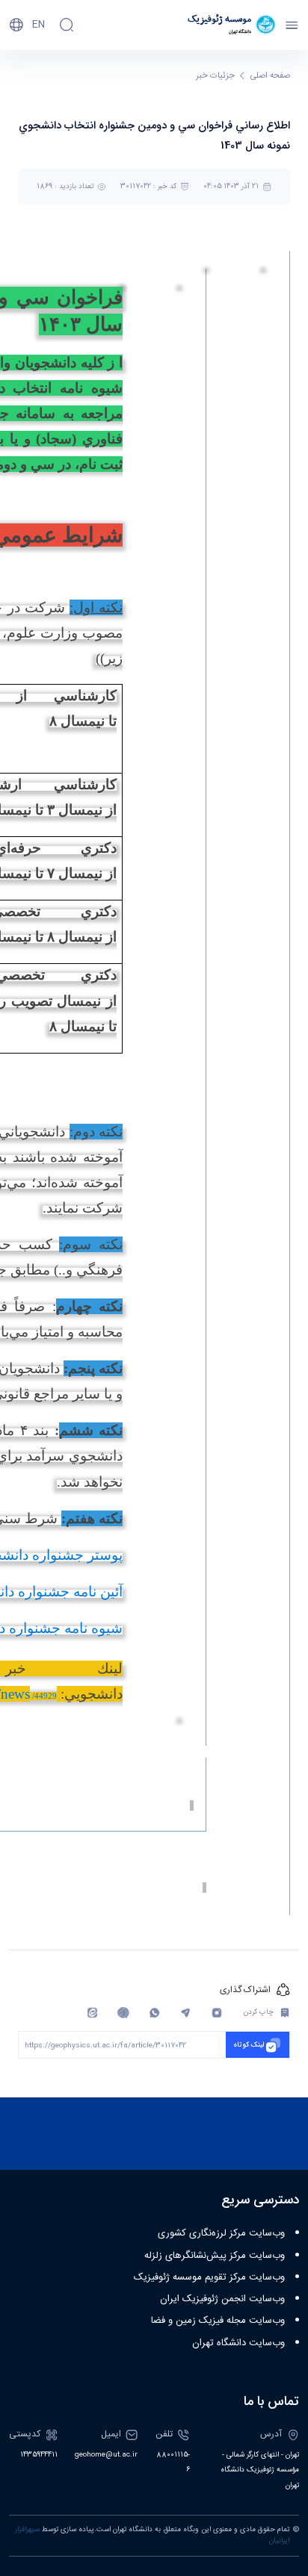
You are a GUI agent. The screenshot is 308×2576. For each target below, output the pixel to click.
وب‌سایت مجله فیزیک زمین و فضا (218, 2321)
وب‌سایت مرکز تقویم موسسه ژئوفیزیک (209, 2277)
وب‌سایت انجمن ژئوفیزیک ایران (222, 2299)
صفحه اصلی (270, 76)
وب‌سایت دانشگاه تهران (238, 2343)
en (38, 25)
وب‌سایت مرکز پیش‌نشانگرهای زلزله (215, 2256)
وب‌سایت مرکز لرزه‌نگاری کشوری (221, 2233)
